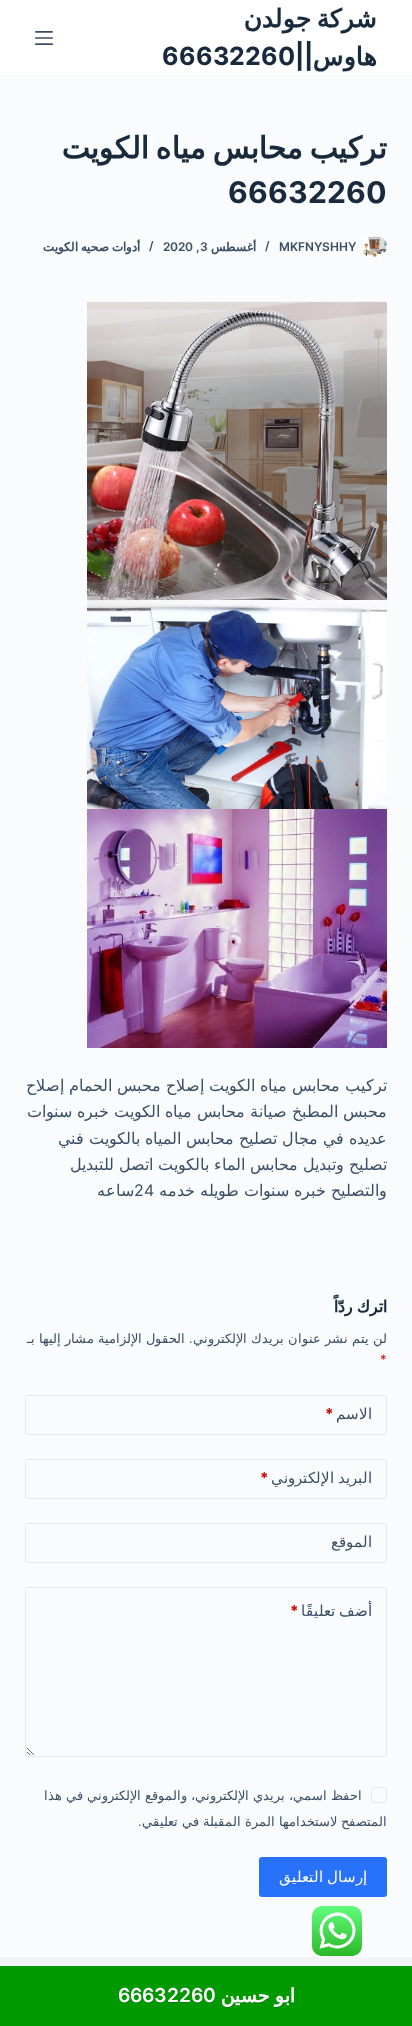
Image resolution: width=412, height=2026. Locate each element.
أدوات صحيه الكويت (91, 246)
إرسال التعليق (323, 1876)
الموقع (351, 1541)
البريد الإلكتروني (316, 1477)
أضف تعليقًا (331, 1610)
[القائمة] (44, 38)
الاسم (348, 1413)
